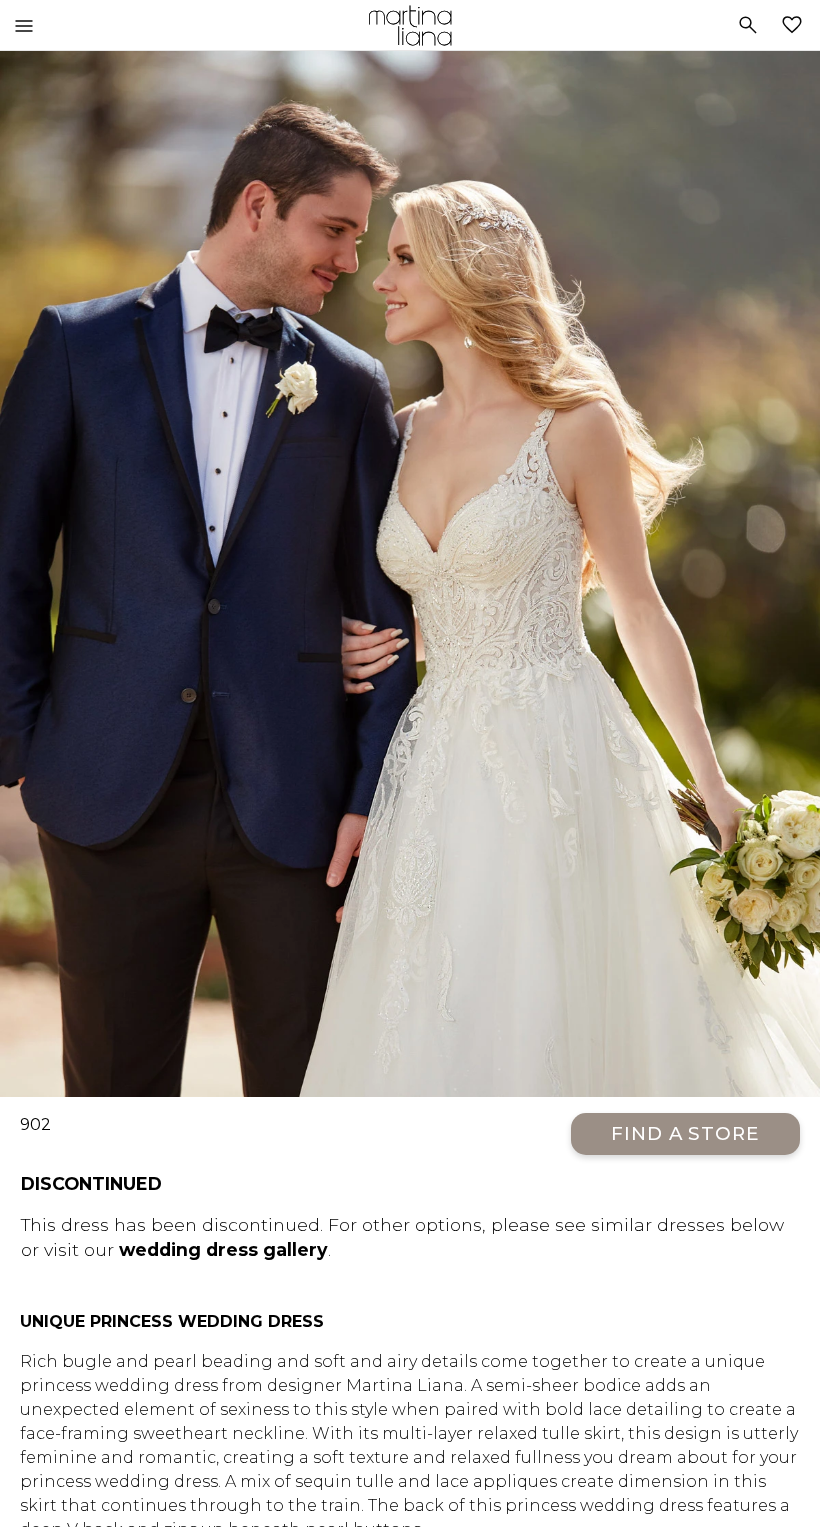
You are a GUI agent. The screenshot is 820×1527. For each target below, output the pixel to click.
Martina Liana (410, 25)
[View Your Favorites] (796, 25)
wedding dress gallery (223, 1249)
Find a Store (685, 1133)
